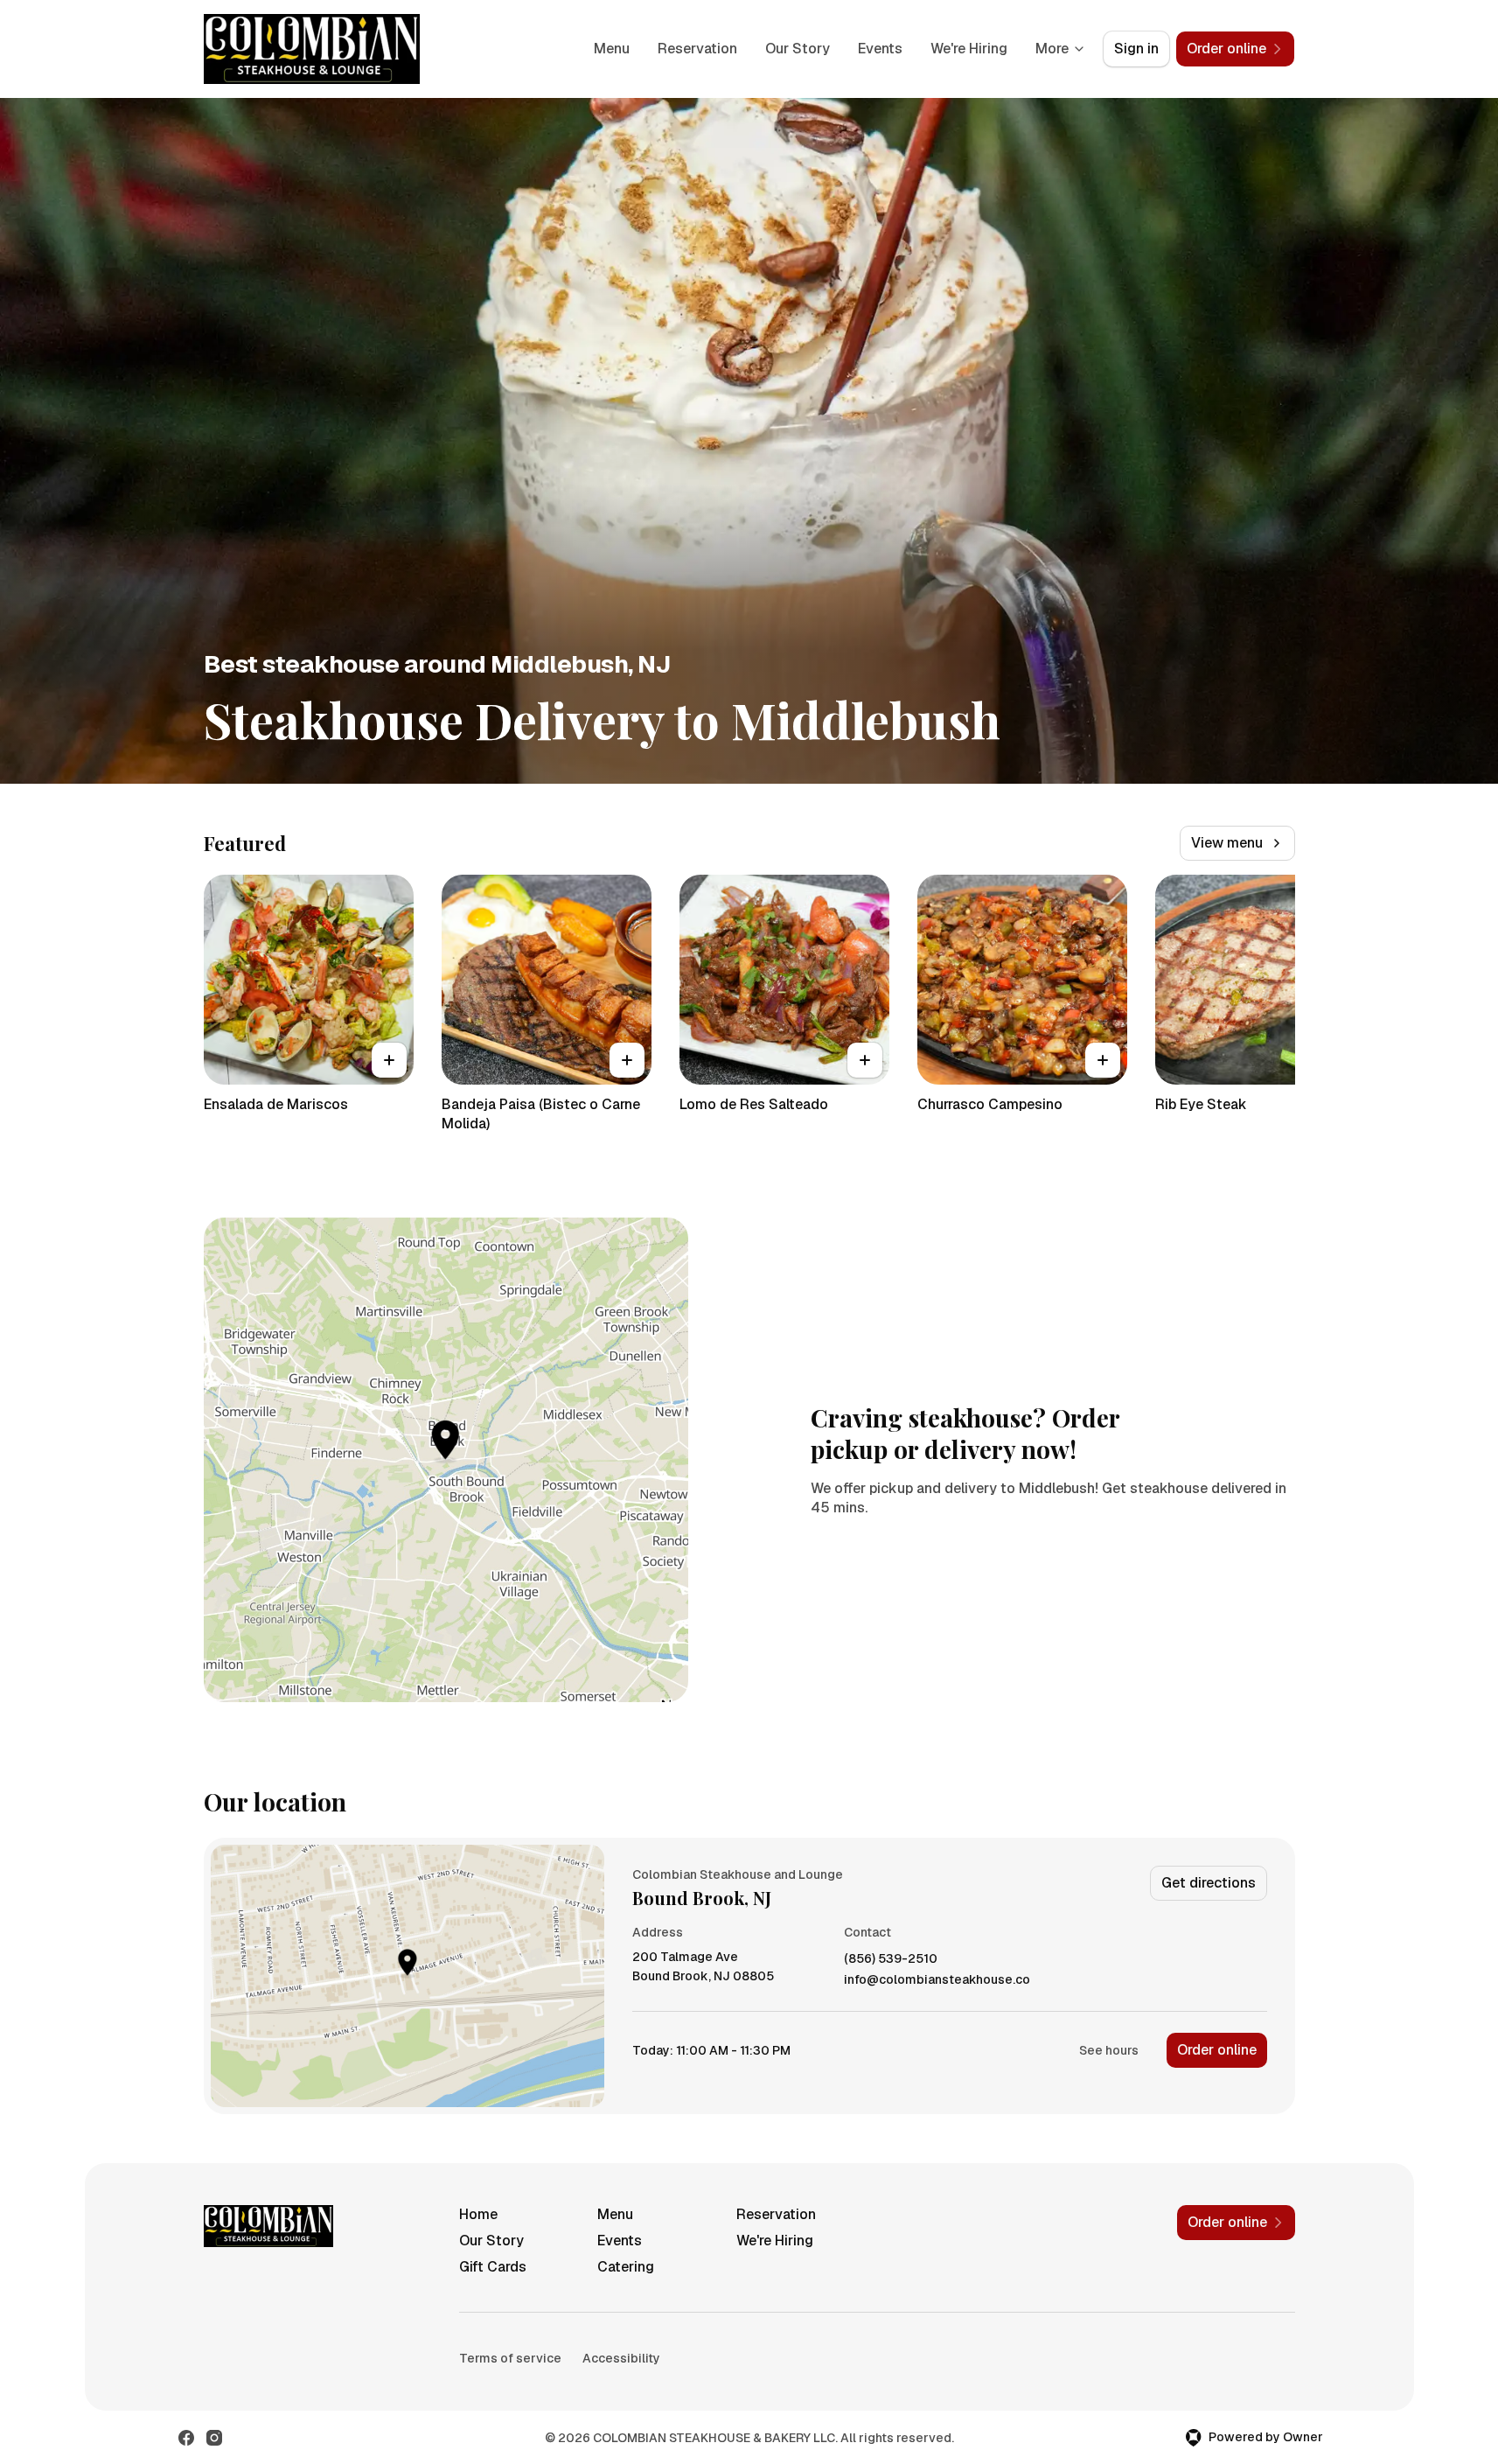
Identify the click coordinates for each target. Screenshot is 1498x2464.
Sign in (1136, 49)
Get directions (1209, 1883)
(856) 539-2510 (891, 1959)
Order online (1217, 2050)
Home (478, 2214)
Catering (626, 2267)
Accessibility (621, 2358)
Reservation (697, 49)
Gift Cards (493, 2267)
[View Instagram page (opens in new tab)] (214, 2438)
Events (880, 49)
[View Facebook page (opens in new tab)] (186, 2438)
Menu (612, 49)
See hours (1109, 2050)
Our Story (798, 49)
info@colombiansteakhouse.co (937, 1980)
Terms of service (510, 2358)
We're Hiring (969, 49)
